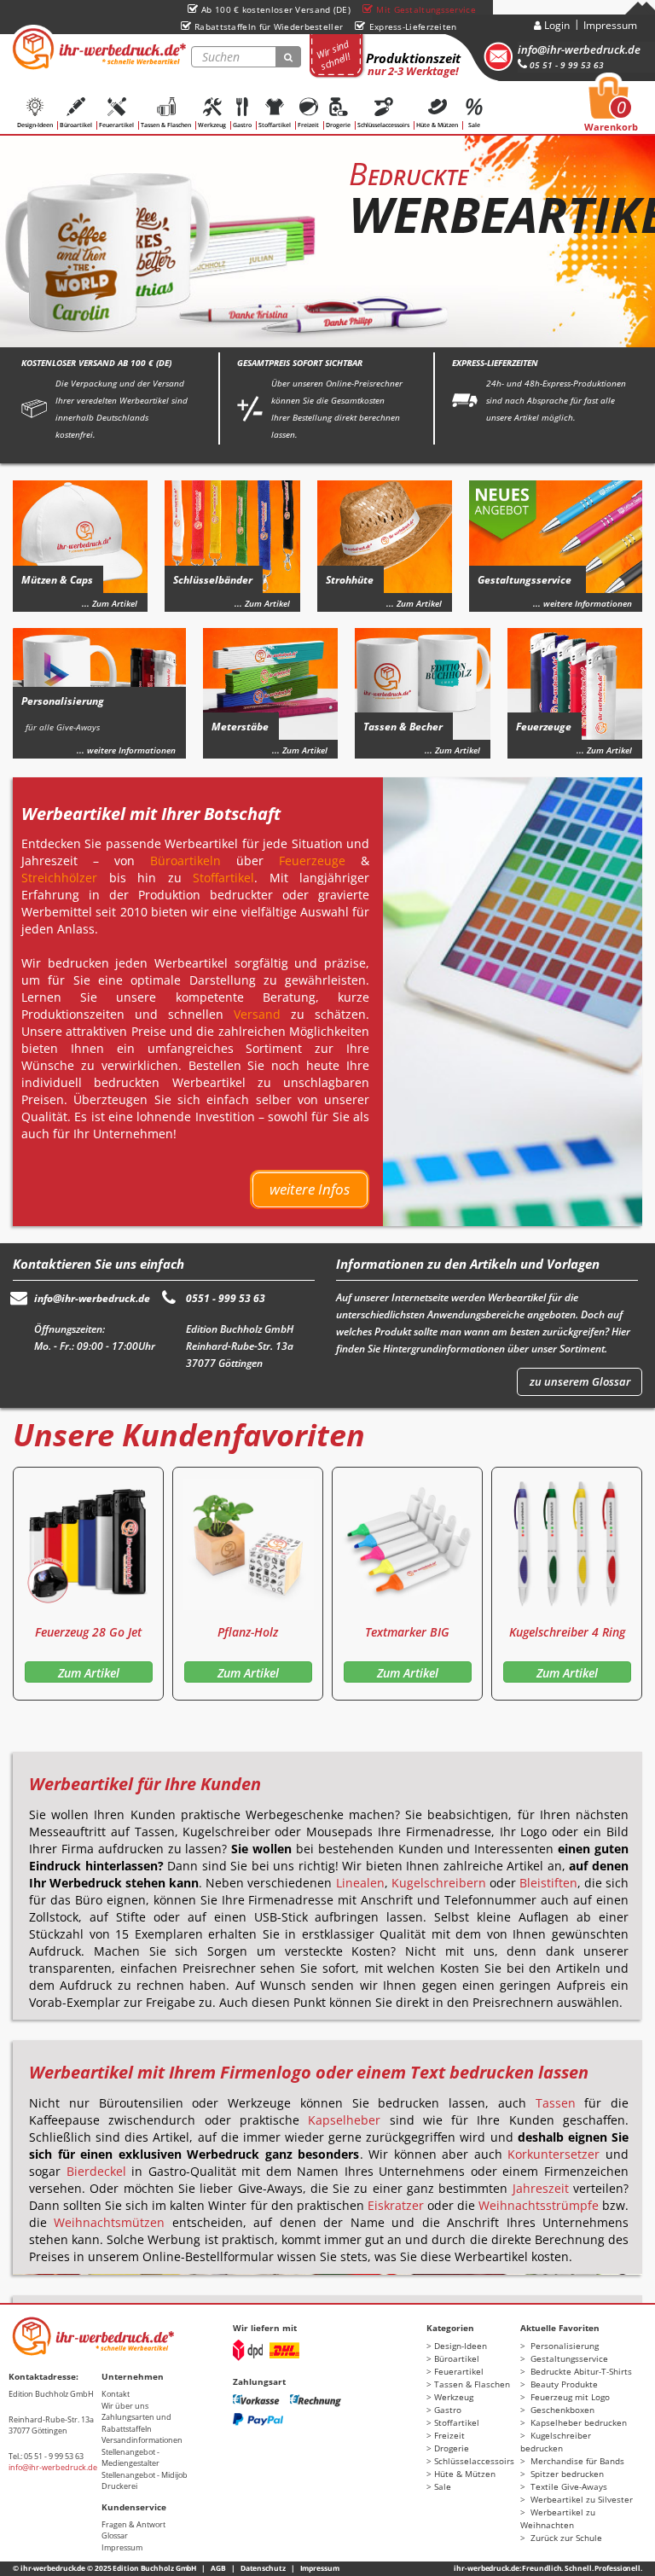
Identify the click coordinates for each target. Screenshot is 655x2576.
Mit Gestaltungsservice (426, 9)
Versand (257, 1014)
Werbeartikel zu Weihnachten (558, 2518)
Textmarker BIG (407, 1632)
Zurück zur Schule (565, 2538)
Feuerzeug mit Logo (569, 2397)
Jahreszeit (541, 2188)
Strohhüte (350, 580)
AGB (218, 2568)
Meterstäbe (240, 727)
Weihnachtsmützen (109, 2222)
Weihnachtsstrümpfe (539, 2205)
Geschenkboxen (561, 2410)
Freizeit (308, 125)
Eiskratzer (396, 2205)
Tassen (556, 2103)
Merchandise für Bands (576, 2461)
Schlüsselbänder (213, 580)
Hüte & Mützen (437, 125)
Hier (621, 1332)
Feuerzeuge (544, 727)
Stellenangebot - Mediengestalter (130, 2458)
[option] (327, 236)
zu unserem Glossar (580, 1381)
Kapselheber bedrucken (577, 2422)
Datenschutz (263, 2568)
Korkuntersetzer (554, 2154)
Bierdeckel (96, 2171)
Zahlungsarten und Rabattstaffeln (136, 2423)
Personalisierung (63, 713)
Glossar (115, 2535)
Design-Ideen (35, 125)
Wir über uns (125, 2406)
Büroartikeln (185, 861)
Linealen (360, 1883)
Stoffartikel (275, 125)
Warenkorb (611, 109)
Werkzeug (212, 125)
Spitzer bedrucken (566, 2474)
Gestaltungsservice (525, 580)
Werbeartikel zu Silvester (580, 2499)
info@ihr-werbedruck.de (579, 49)
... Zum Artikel (110, 603)
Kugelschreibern (439, 1883)
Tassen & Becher (403, 727)
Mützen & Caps (57, 580)
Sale (474, 125)
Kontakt (116, 2394)
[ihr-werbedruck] (98, 49)
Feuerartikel (116, 125)
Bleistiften (548, 1883)
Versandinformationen (142, 2440)
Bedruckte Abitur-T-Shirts (580, 2371)
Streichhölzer (59, 878)
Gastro (242, 125)
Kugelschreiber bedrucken (556, 2442)
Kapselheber (344, 2120)
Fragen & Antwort (133, 2524)
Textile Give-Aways (568, 2486)
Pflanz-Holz (248, 1632)
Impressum (610, 25)
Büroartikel (76, 125)
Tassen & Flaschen (166, 125)
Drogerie (338, 125)
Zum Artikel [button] (89, 1673)
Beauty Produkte (563, 2384)
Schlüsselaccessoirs (383, 125)
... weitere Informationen (583, 603)
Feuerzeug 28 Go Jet (88, 1632)
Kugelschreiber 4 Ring (567, 1632)
